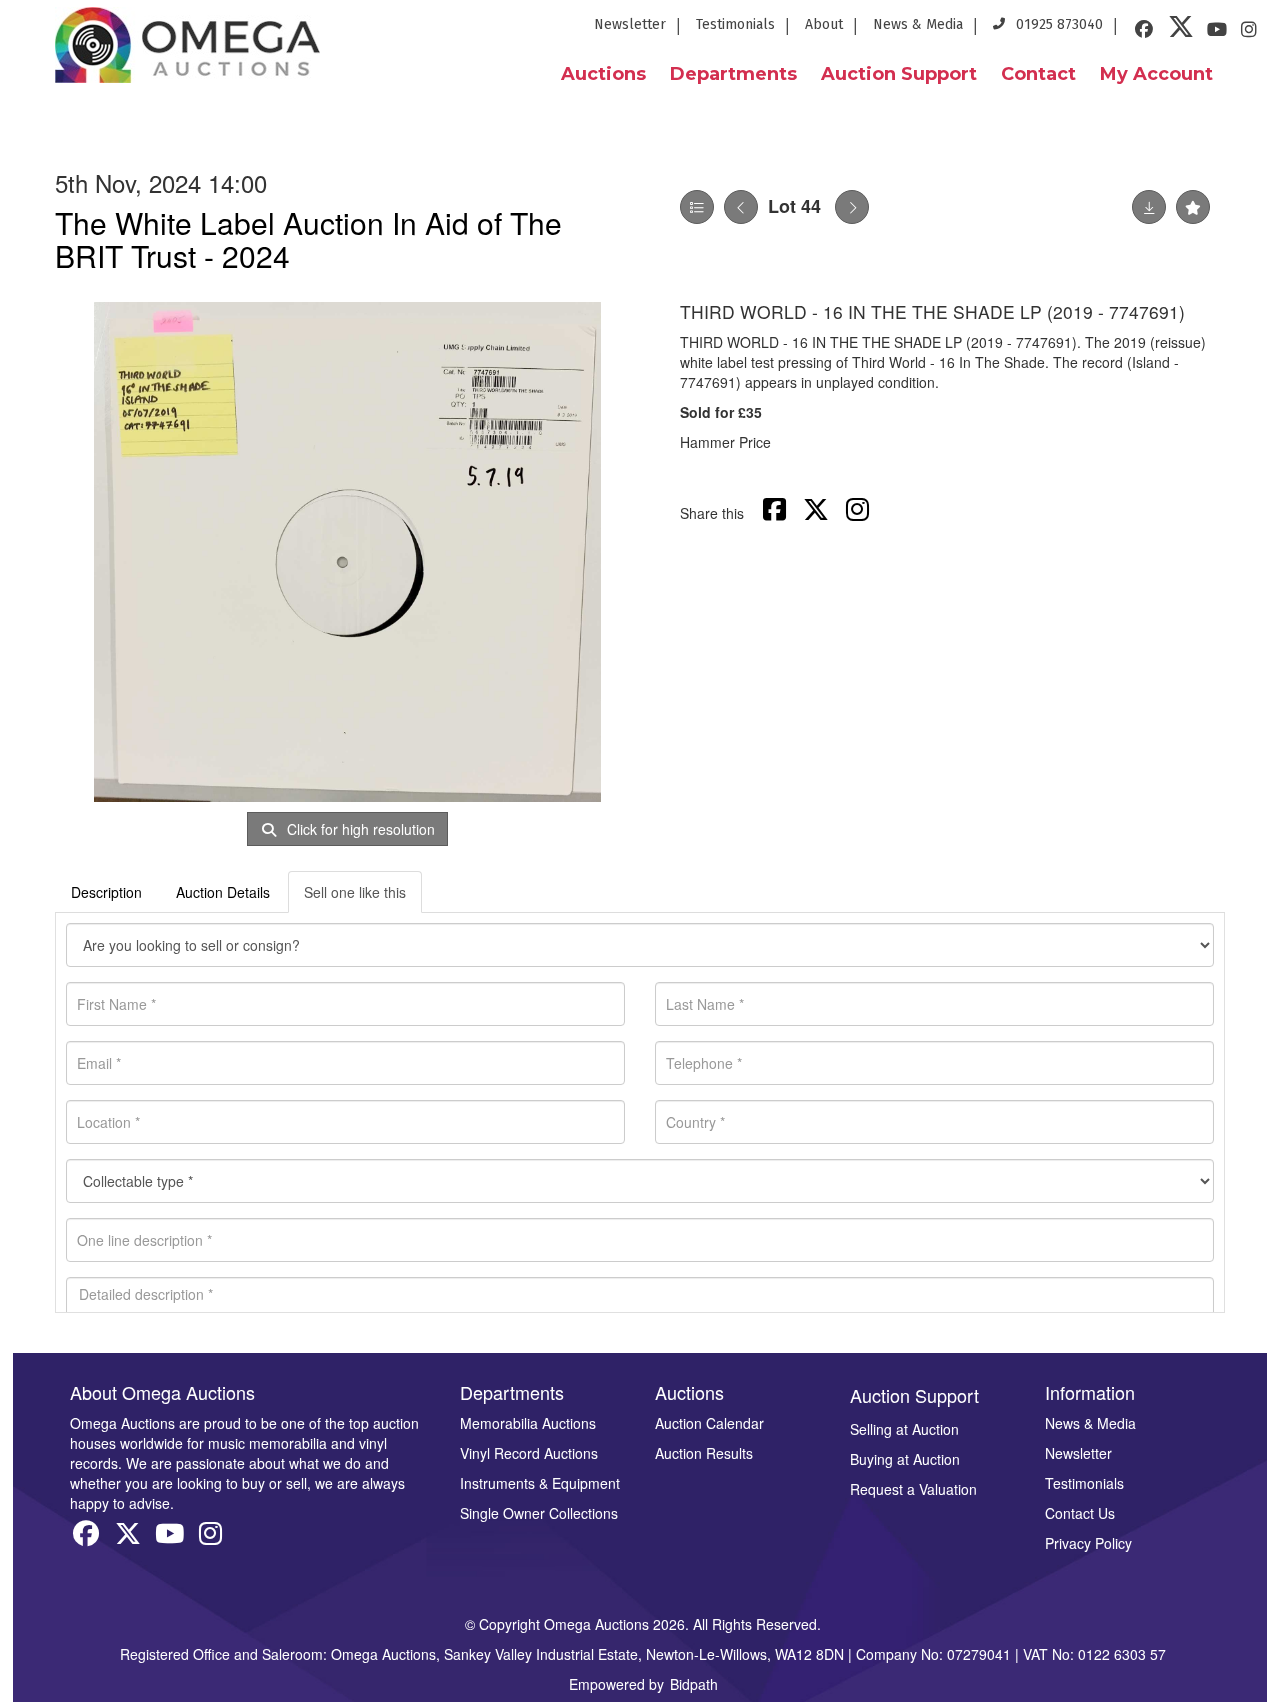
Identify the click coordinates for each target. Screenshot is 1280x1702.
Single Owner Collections (539, 1513)
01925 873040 (1057, 24)
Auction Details (223, 892)
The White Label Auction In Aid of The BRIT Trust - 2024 (308, 239)
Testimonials (735, 24)
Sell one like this (355, 892)
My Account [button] (1156, 74)
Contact (1038, 74)
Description (106, 892)
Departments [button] (733, 74)
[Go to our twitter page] (1184, 31)
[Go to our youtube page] (1220, 31)
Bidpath (694, 1684)
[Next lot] (852, 207)
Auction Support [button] (899, 74)
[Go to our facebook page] (1147, 31)
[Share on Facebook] (777, 513)
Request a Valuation (913, 1489)
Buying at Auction (905, 1459)
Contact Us (1080, 1513)
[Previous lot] (741, 207)
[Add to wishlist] (1193, 207)
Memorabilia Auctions (528, 1423)
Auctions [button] (603, 74)
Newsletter (630, 24)
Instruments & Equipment (540, 1483)
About (824, 24)
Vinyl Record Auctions (529, 1453)
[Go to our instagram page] (1252, 31)
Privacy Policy (1088, 1543)
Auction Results (704, 1453)
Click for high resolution (359, 829)
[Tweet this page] (819, 513)
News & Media (918, 24)
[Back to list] (697, 207)
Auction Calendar (709, 1423)
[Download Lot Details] (1149, 207)
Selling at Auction (904, 1429)
